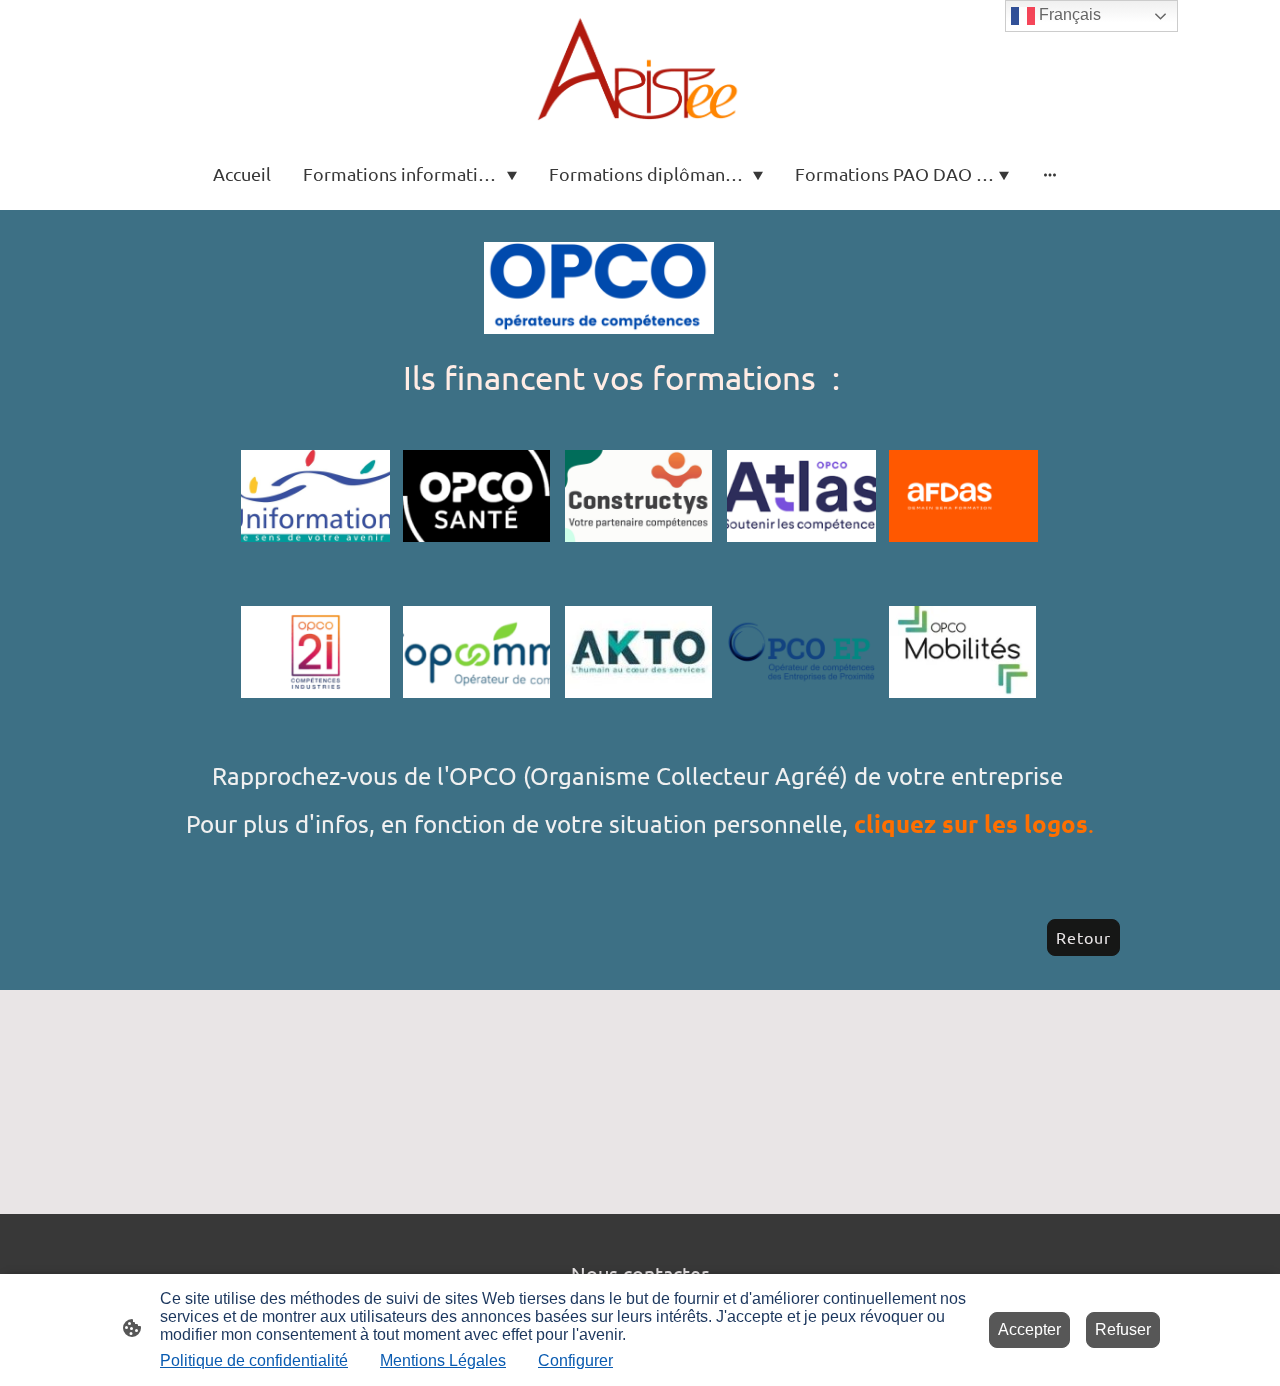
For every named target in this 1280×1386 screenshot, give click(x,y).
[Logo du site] (639, 68)
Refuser (1123, 1329)
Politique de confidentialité (254, 1360)
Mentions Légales (443, 1360)
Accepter (1029, 1329)
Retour (1083, 937)
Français (1068, 14)
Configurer (575, 1360)
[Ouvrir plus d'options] (1050, 173)
